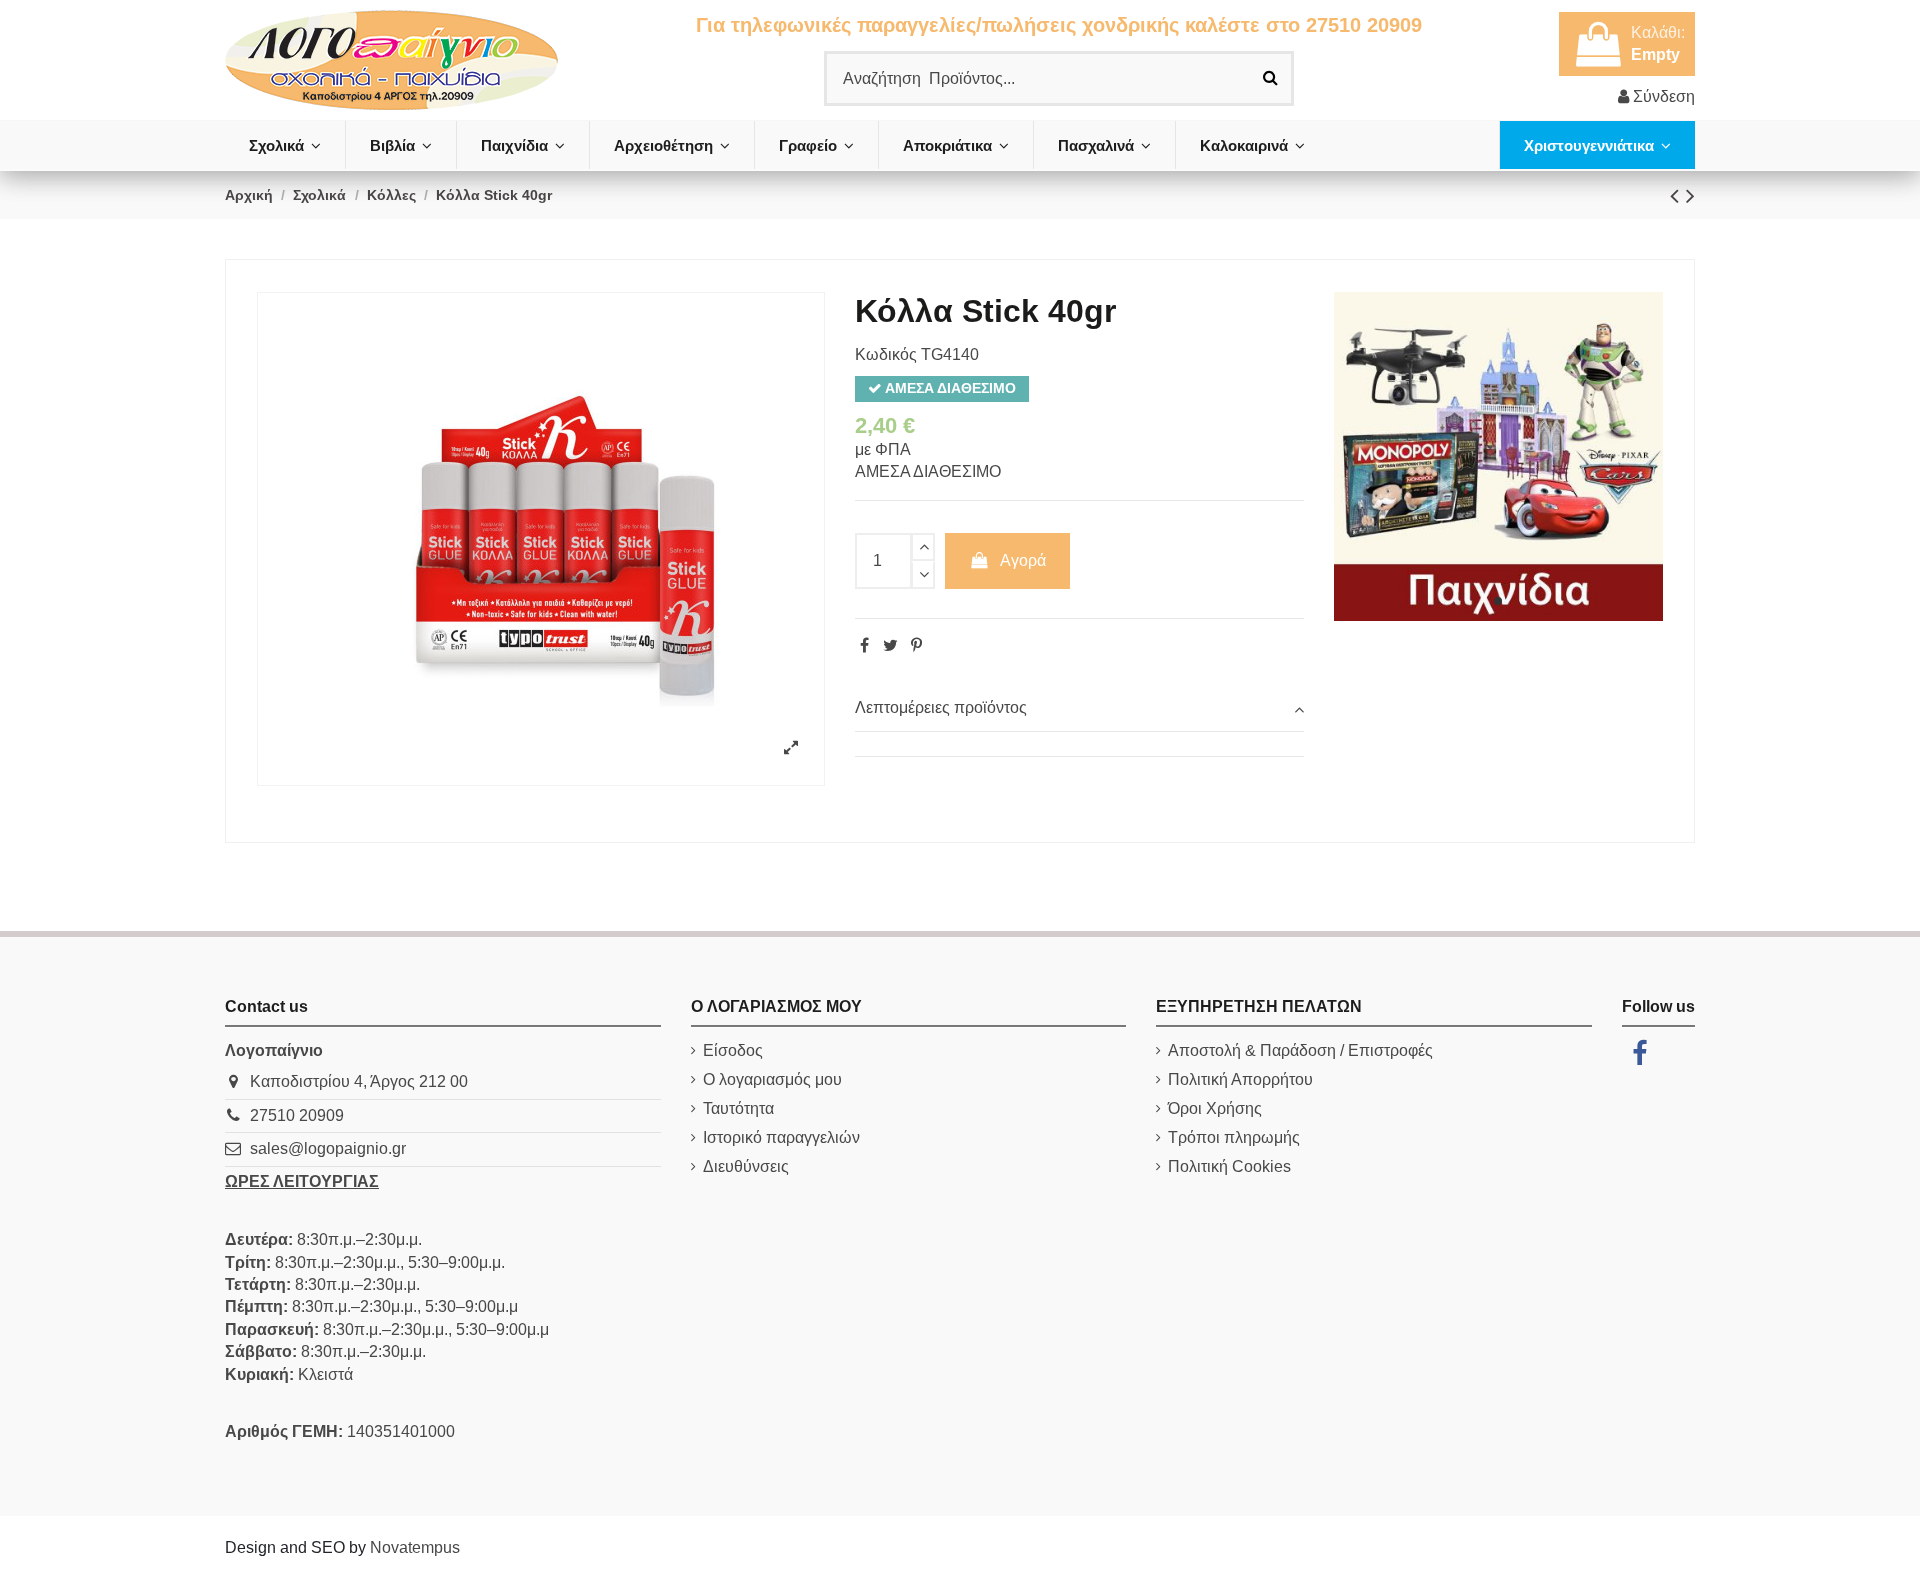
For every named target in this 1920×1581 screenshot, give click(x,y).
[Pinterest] (916, 645)
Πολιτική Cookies (1229, 1166)
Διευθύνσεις (746, 1166)
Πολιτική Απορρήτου (1240, 1079)
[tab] (1079, 709)
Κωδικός (886, 354)
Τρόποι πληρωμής (1234, 1137)
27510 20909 (297, 1115)
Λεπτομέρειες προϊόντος (941, 707)
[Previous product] (1678, 195)
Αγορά (1023, 560)
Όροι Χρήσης (1215, 1108)
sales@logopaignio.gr (328, 1148)
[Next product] (1690, 195)
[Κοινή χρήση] (864, 645)
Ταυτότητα (738, 1108)
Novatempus (415, 1547)
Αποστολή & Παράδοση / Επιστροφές (1300, 1050)
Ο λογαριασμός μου (772, 1079)
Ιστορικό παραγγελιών (781, 1137)
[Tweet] (890, 645)
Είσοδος (733, 1050)
